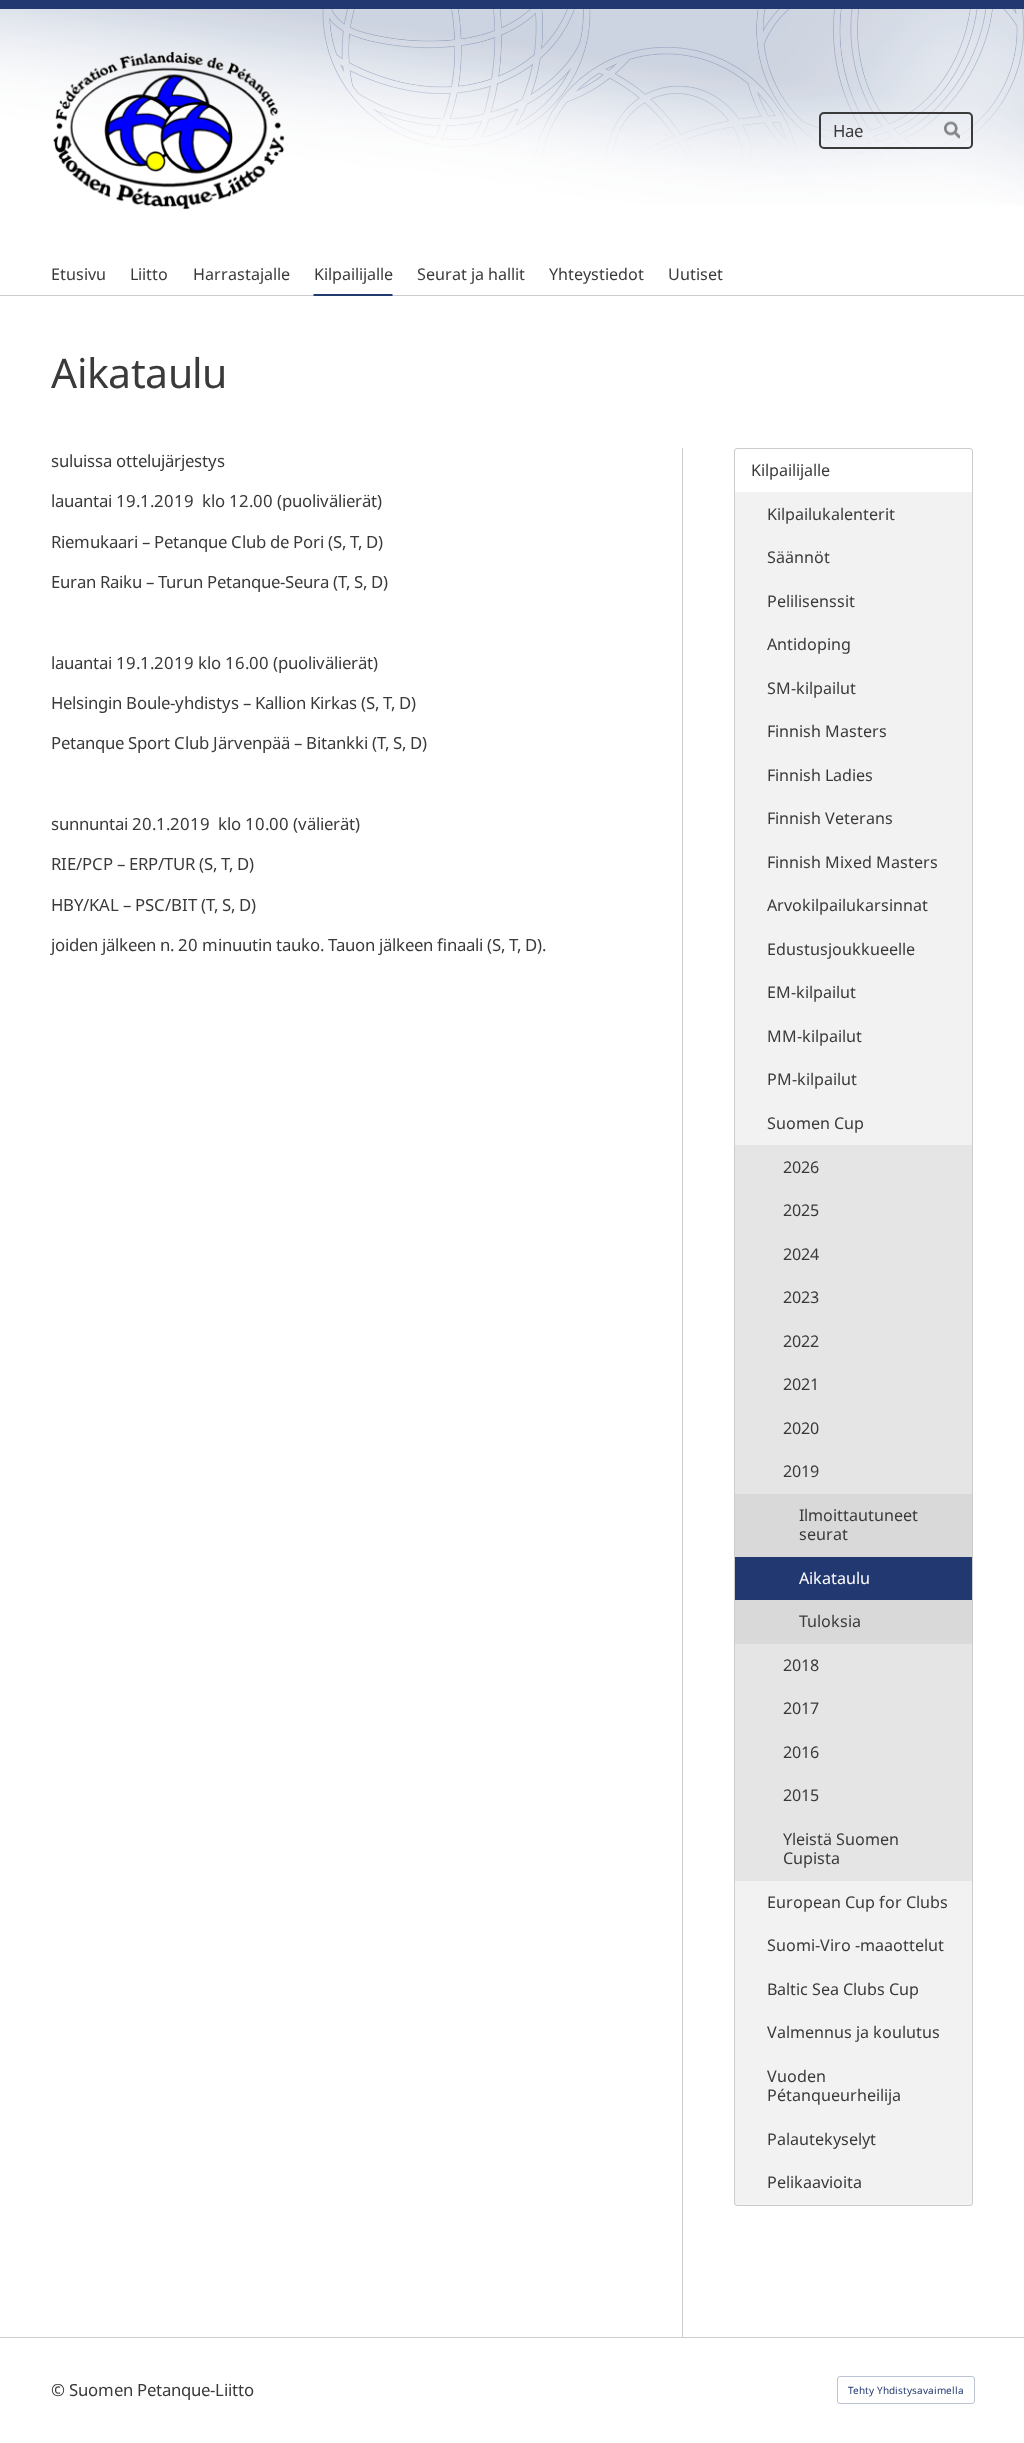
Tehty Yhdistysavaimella (906, 2390)
